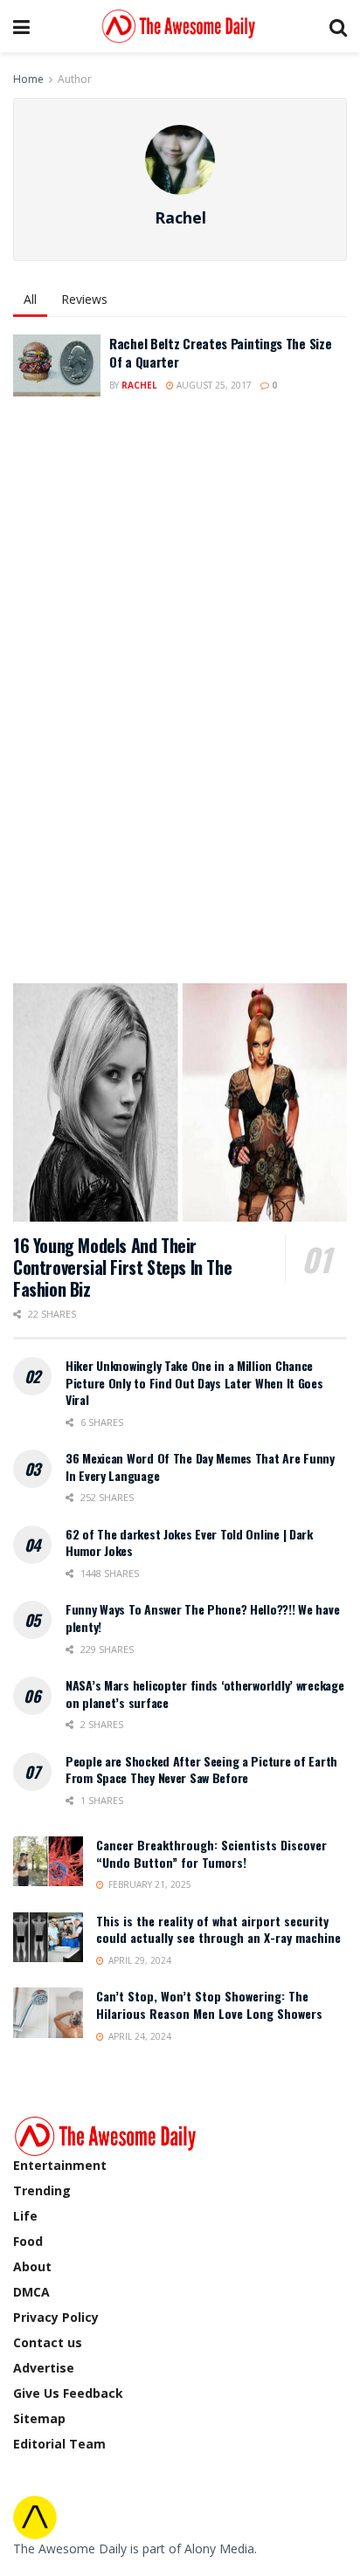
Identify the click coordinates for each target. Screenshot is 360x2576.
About (32, 2266)
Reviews (84, 299)
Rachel (139, 385)
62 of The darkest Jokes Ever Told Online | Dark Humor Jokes (189, 1543)
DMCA (31, 2292)
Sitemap (39, 2418)
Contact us (48, 2342)
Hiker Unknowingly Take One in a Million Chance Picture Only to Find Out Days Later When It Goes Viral (194, 1382)
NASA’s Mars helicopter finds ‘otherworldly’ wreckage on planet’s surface (204, 1694)
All (30, 299)
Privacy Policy (56, 2317)
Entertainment (60, 2165)
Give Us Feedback (68, 2393)
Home (28, 79)
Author (75, 79)
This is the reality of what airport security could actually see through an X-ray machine (218, 1929)
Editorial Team (59, 2444)
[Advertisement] (144, 689)
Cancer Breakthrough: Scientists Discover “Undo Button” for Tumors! (211, 1853)
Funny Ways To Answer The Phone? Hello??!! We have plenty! (202, 1618)
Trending (42, 2190)
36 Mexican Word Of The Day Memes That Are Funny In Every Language (200, 1467)
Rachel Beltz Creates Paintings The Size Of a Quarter (220, 352)
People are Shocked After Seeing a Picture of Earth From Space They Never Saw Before (201, 1770)
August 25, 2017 (213, 385)
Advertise (44, 2368)
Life (25, 2216)
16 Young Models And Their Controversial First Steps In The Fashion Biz (122, 1267)
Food (28, 2241)
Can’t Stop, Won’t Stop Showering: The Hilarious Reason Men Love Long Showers (209, 2004)
